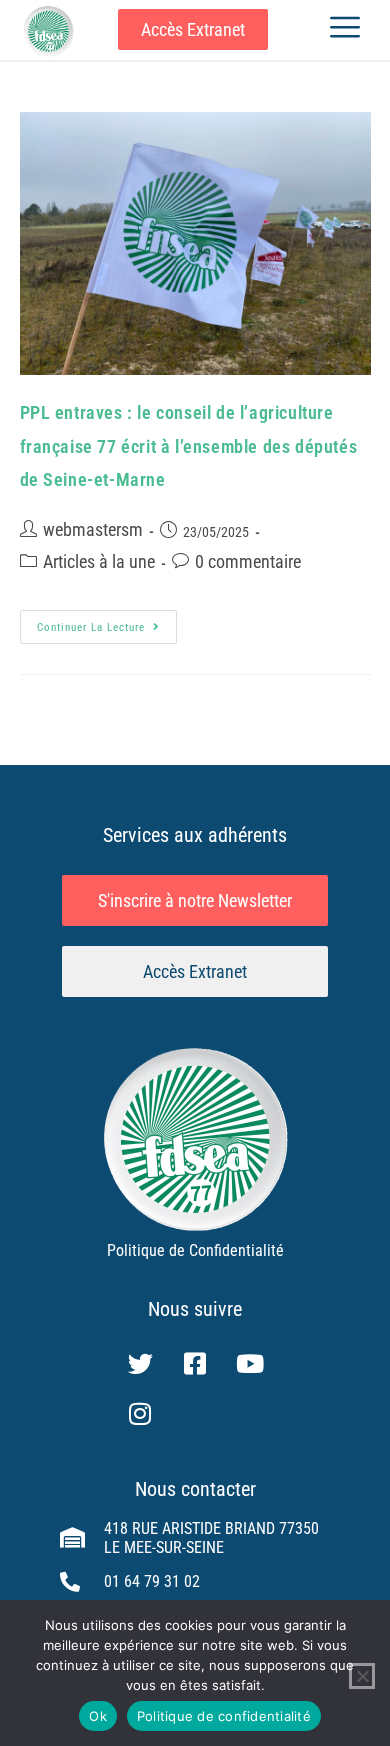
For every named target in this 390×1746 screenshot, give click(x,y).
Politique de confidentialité (224, 1716)
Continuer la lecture (107, 622)
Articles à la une (99, 561)
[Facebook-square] (195, 1364)
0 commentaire (248, 561)
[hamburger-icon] (344, 29)
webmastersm (93, 529)
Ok (98, 1716)
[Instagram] (140, 1414)
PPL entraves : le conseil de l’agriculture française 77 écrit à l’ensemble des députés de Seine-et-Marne (189, 446)
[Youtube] (250, 1364)
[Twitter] (140, 1364)
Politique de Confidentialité (195, 1250)
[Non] (362, 1676)
